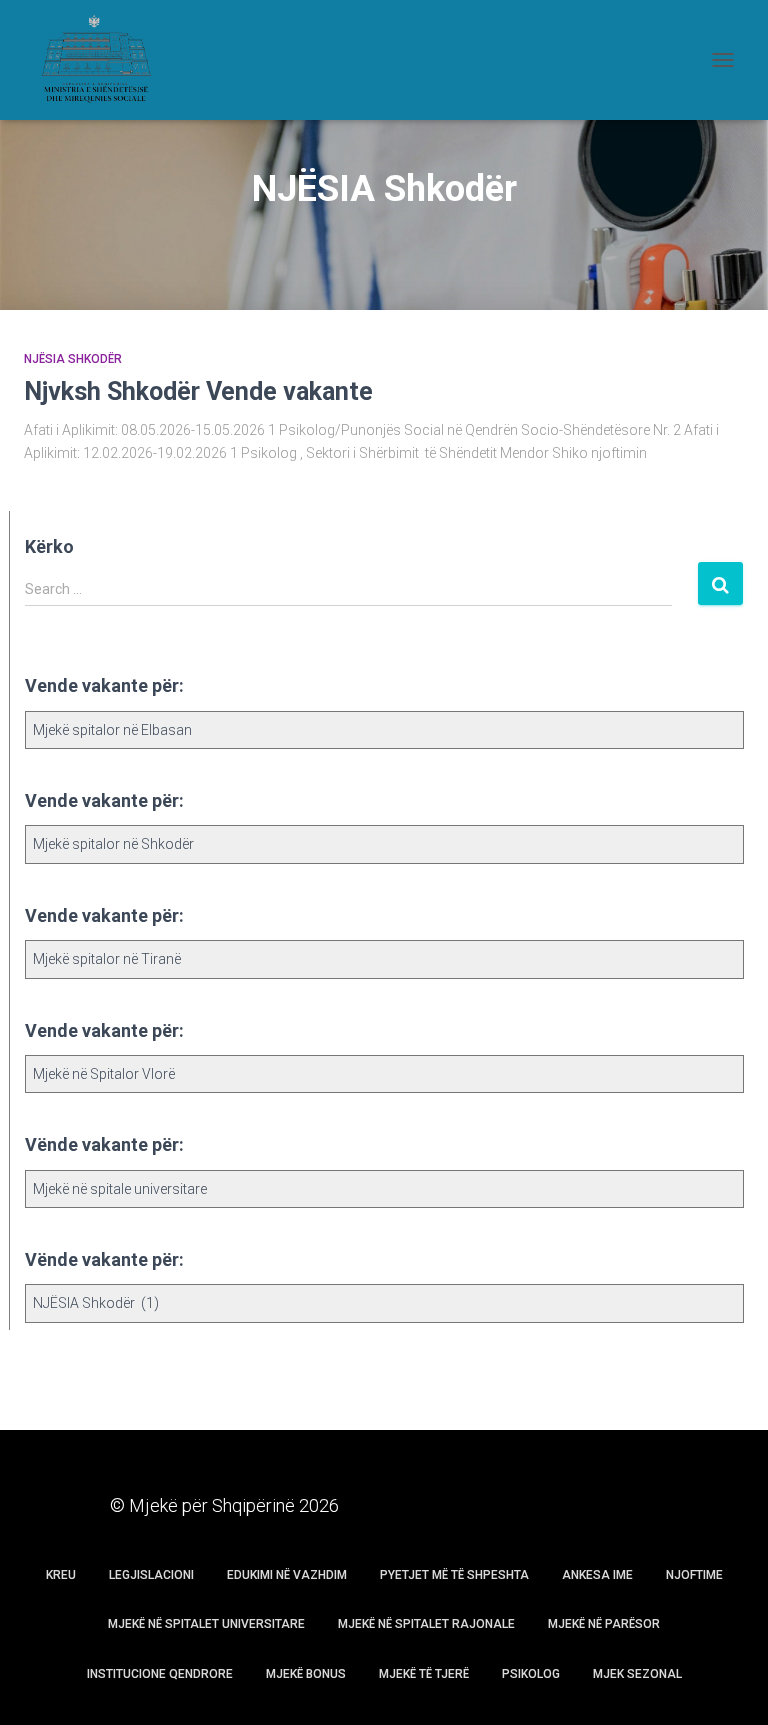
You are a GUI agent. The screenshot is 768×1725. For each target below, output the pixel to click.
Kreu (61, 1575)
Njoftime (694, 1575)
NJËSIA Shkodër (73, 359)
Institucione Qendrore (160, 1674)
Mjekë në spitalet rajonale (426, 1624)
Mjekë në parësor (604, 1624)
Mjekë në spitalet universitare (206, 1624)
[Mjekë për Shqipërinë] (102, 60)
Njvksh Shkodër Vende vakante (198, 391)
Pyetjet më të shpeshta (454, 1575)
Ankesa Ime (597, 1575)
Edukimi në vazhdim (287, 1575)
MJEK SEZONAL (637, 1674)
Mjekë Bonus (306, 1674)
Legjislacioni (151, 1575)
